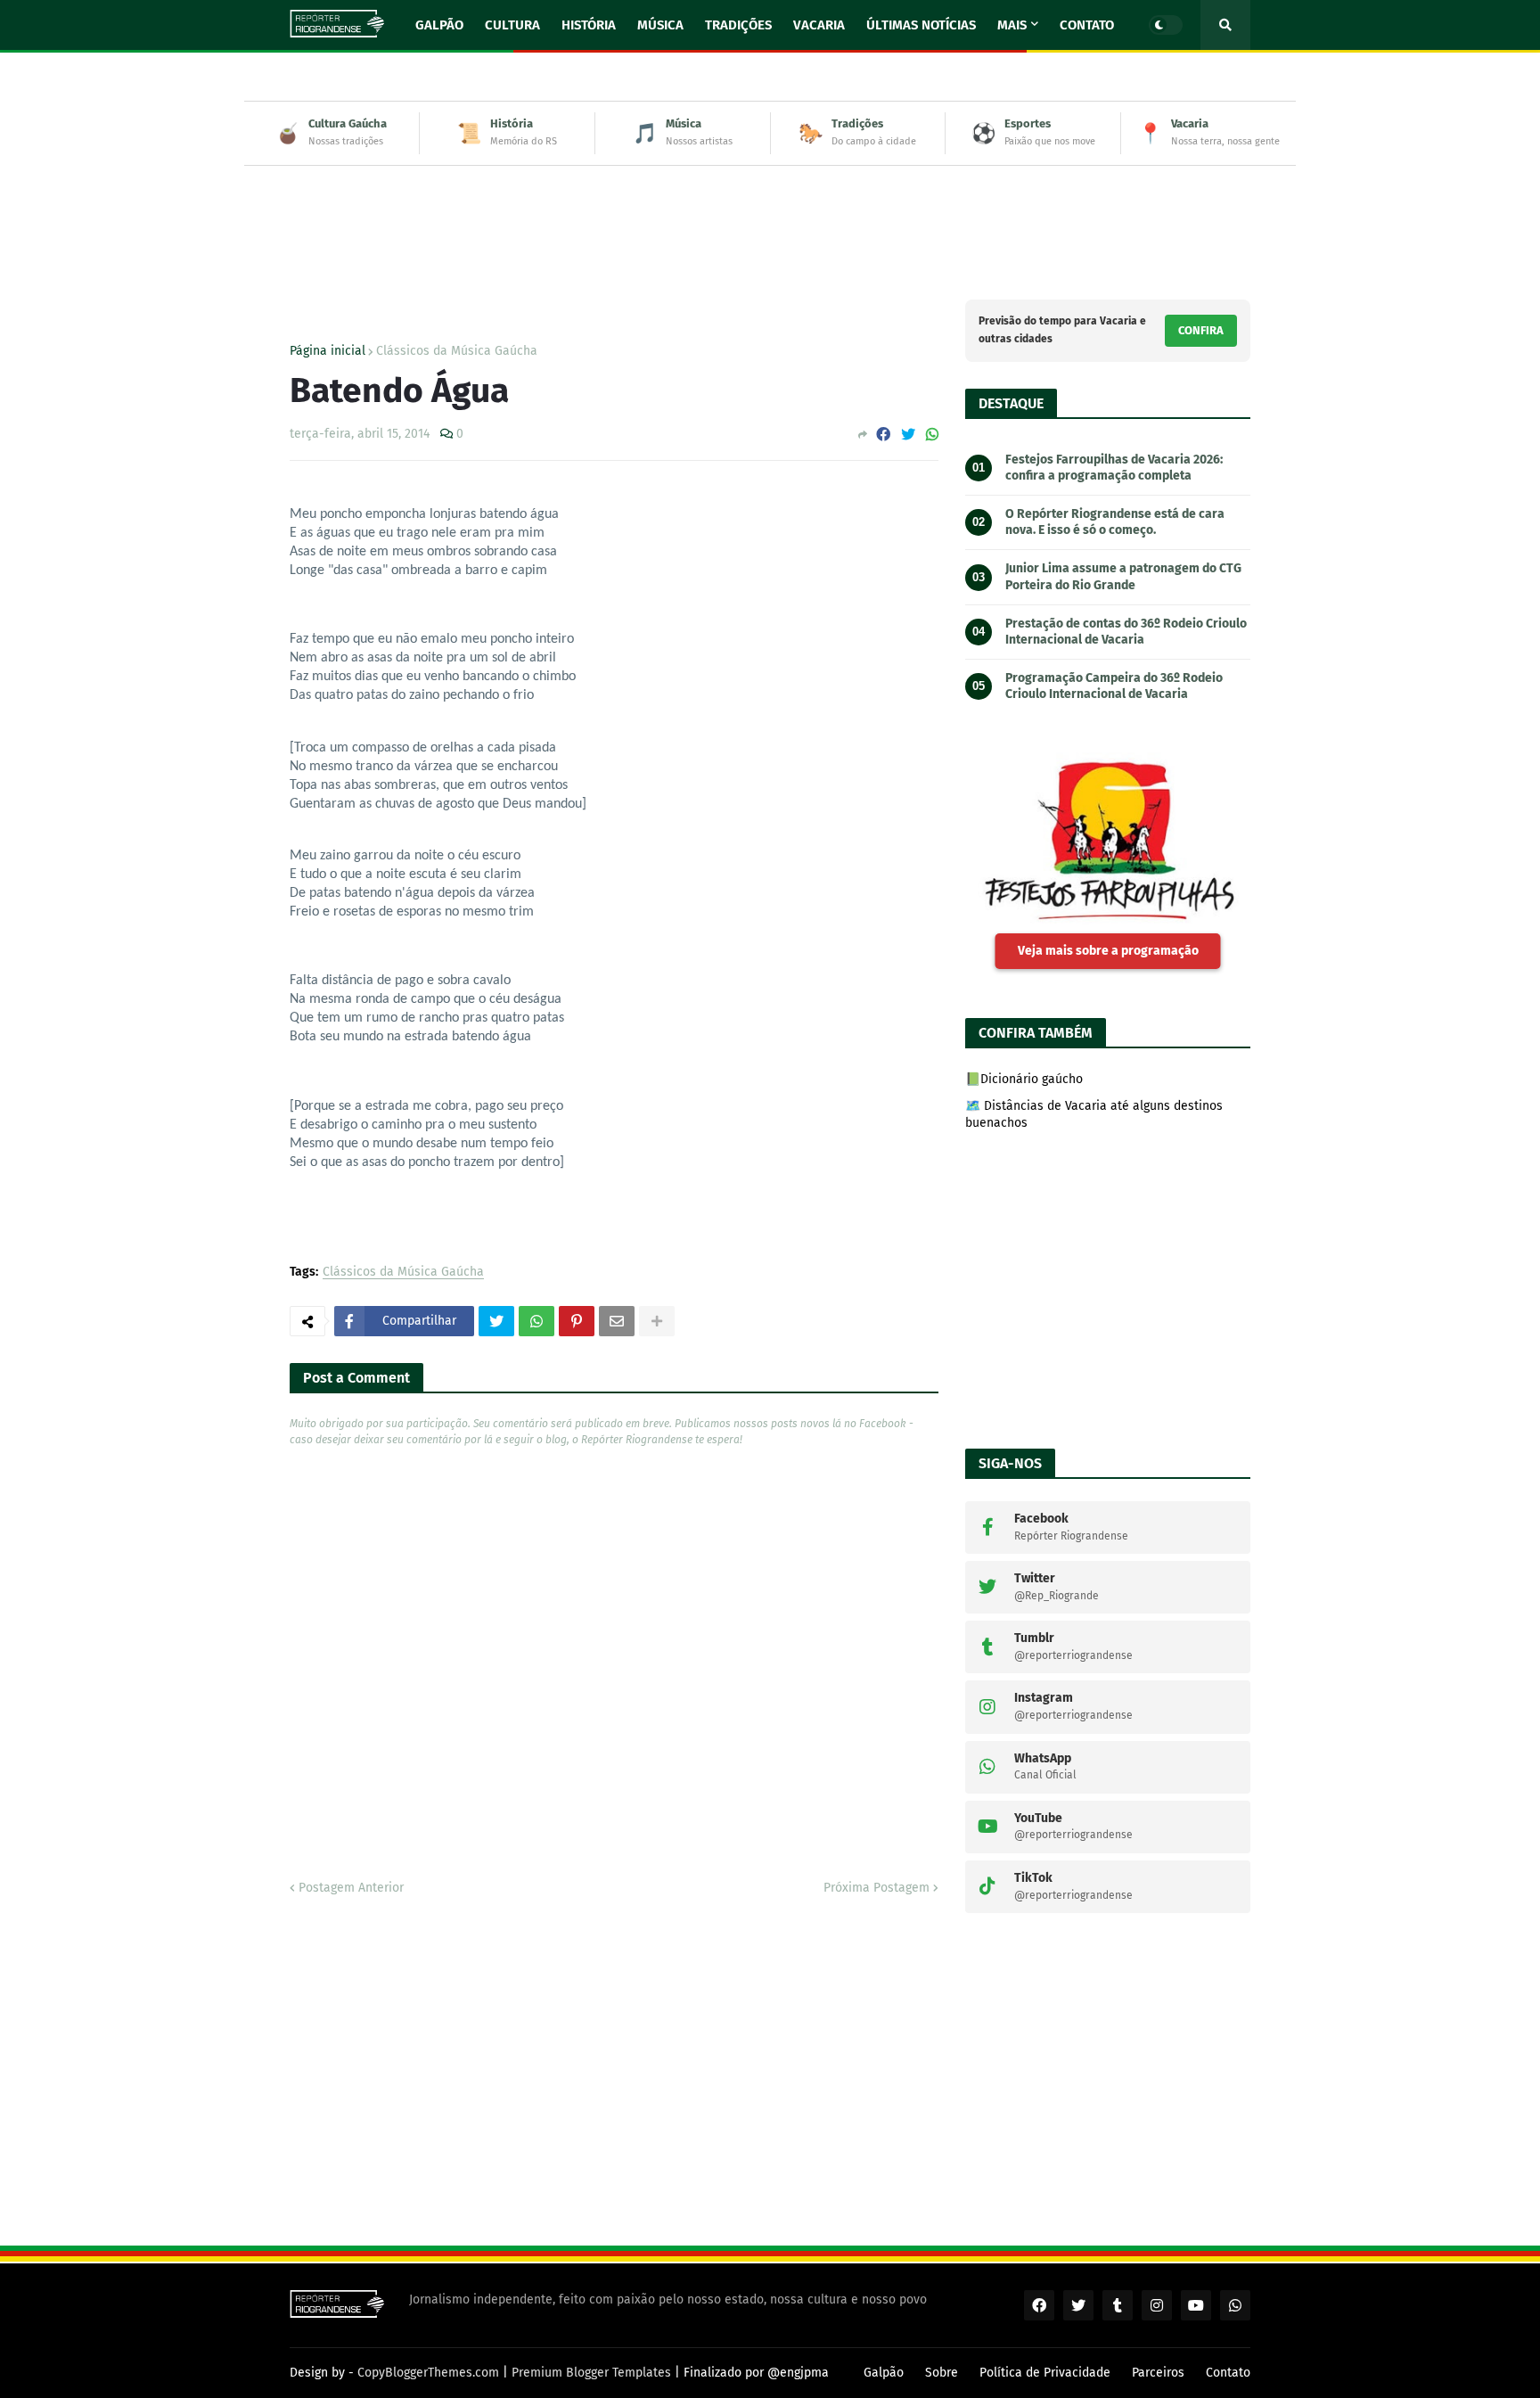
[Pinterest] (577, 1321)
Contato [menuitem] (1087, 25)
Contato (1228, 2373)
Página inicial (328, 351)
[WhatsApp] (932, 435)
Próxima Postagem (876, 1888)
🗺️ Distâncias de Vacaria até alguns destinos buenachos (1094, 1115)
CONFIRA (1201, 330)
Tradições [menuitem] (738, 25)
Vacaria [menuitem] (819, 25)
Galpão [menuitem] (439, 25)
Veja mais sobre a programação (1108, 951)
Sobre (942, 2373)
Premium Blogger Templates (591, 2373)
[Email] (617, 1321)
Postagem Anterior (351, 1888)
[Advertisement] (770, 219)
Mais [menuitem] (1012, 25)
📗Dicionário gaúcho (1024, 1079)
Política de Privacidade (1045, 2373)
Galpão (884, 2373)
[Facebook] (883, 435)
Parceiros (1158, 2373)
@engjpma (798, 2373)
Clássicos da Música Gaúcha (457, 351)
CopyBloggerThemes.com (428, 2373)
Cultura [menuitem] (512, 25)
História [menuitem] (589, 25)
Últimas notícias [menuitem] (921, 25)
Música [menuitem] (660, 25)
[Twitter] (908, 435)
